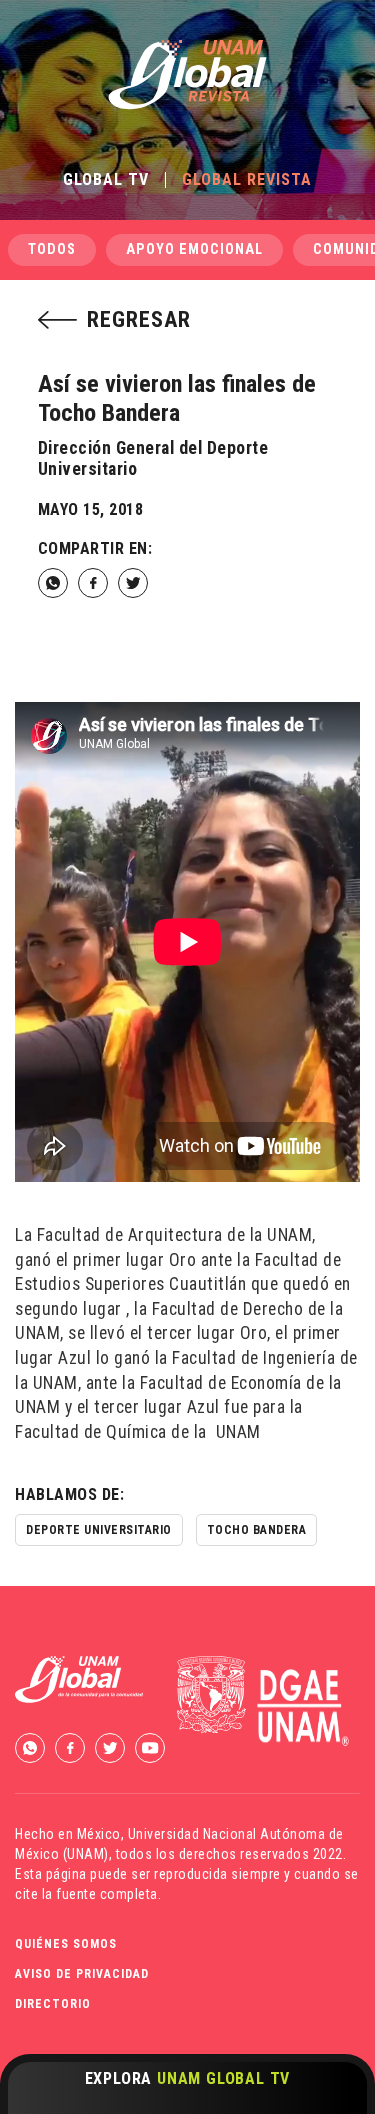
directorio (53, 2004)
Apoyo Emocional (194, 249)
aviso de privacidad (82, 1974)
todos (52, 249)
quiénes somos (66, 1944)
